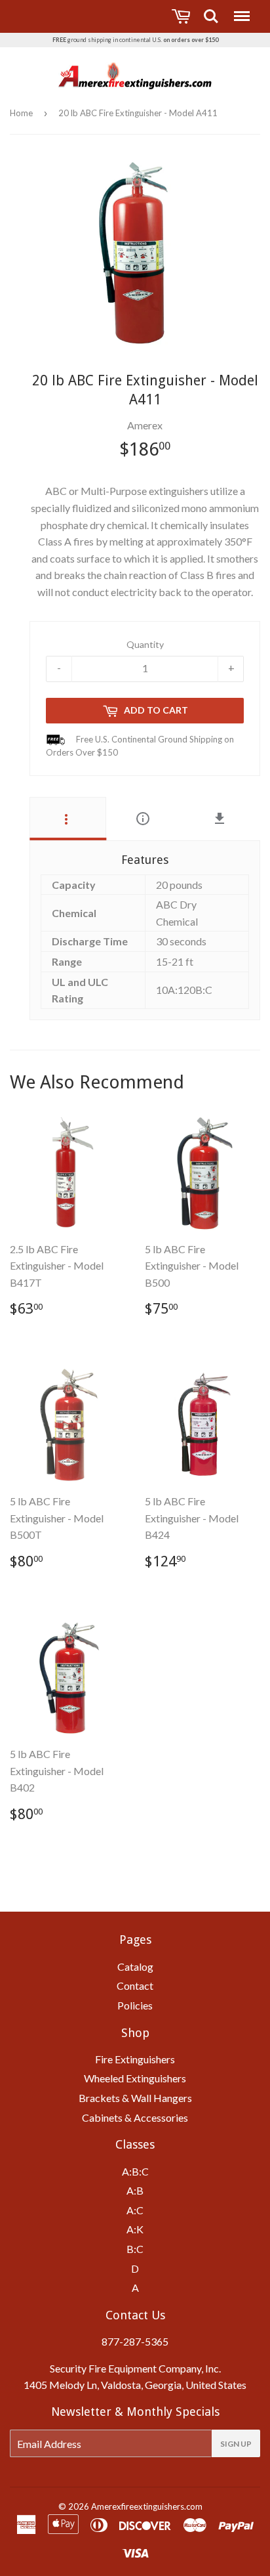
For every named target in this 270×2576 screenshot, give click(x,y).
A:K (135, 2229)
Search (211, 10)
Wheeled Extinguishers (135, 2078)
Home (21, 113)
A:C (135, 2210)
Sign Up (236, 2444)
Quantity (145, 644)
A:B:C (135, 2171)
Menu (241, 10)
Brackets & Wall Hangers (135, 2098)
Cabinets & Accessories (135, 2117)
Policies (135, 2005)
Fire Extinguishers (135, 2059)
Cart (183, 16)
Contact (135, 1986)
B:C (135, 2249)
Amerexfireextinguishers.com (147, 2506)
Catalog (135, 1966)
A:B (135, 2190)
